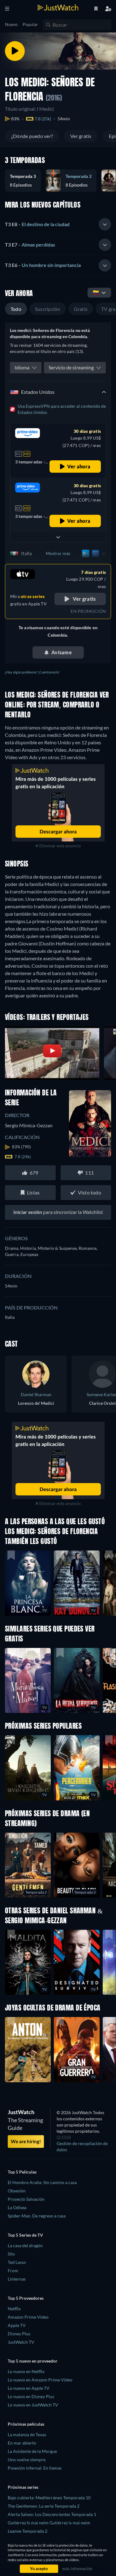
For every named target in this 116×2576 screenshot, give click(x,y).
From (13, 2271)
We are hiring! (26, 2141)
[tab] (58, 224)
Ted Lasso (17, 2262)
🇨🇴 (96, 292)
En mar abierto (22, 2443)
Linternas (17, 2279)
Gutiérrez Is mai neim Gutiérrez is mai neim (49, 2523)
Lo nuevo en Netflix (26, 2371)
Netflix (14, 2309)
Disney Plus (19, 2334)
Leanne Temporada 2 (28, 2531)
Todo (16, 309)
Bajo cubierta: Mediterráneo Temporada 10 (49, 2498)
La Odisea (17, 2207)
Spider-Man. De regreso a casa (37, 2216)
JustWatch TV (21, 2342)
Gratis (81, 309)
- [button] (37, 224)
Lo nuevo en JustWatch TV (33, 2405)
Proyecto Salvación (26, 2199)
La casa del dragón (25, 2245)
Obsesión (17, 2191)
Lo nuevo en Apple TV (29, 2388)
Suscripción (48, 309)
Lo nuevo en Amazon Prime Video (40, 2380)
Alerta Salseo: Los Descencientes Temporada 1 (52, 2514)
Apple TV (17, 2325)
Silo (11, 2254)
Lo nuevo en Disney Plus (31, 2396)
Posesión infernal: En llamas (35, 2468)
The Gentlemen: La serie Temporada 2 (44, 2506)
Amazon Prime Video (28, 2317)
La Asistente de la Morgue (32, 2451)
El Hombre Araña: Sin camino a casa (42, 2182)
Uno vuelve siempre (27, 2460)
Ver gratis (81, 136)
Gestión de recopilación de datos (82, 2146)
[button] (25, 181)
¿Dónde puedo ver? (32, 136)
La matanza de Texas (27, 2434)
